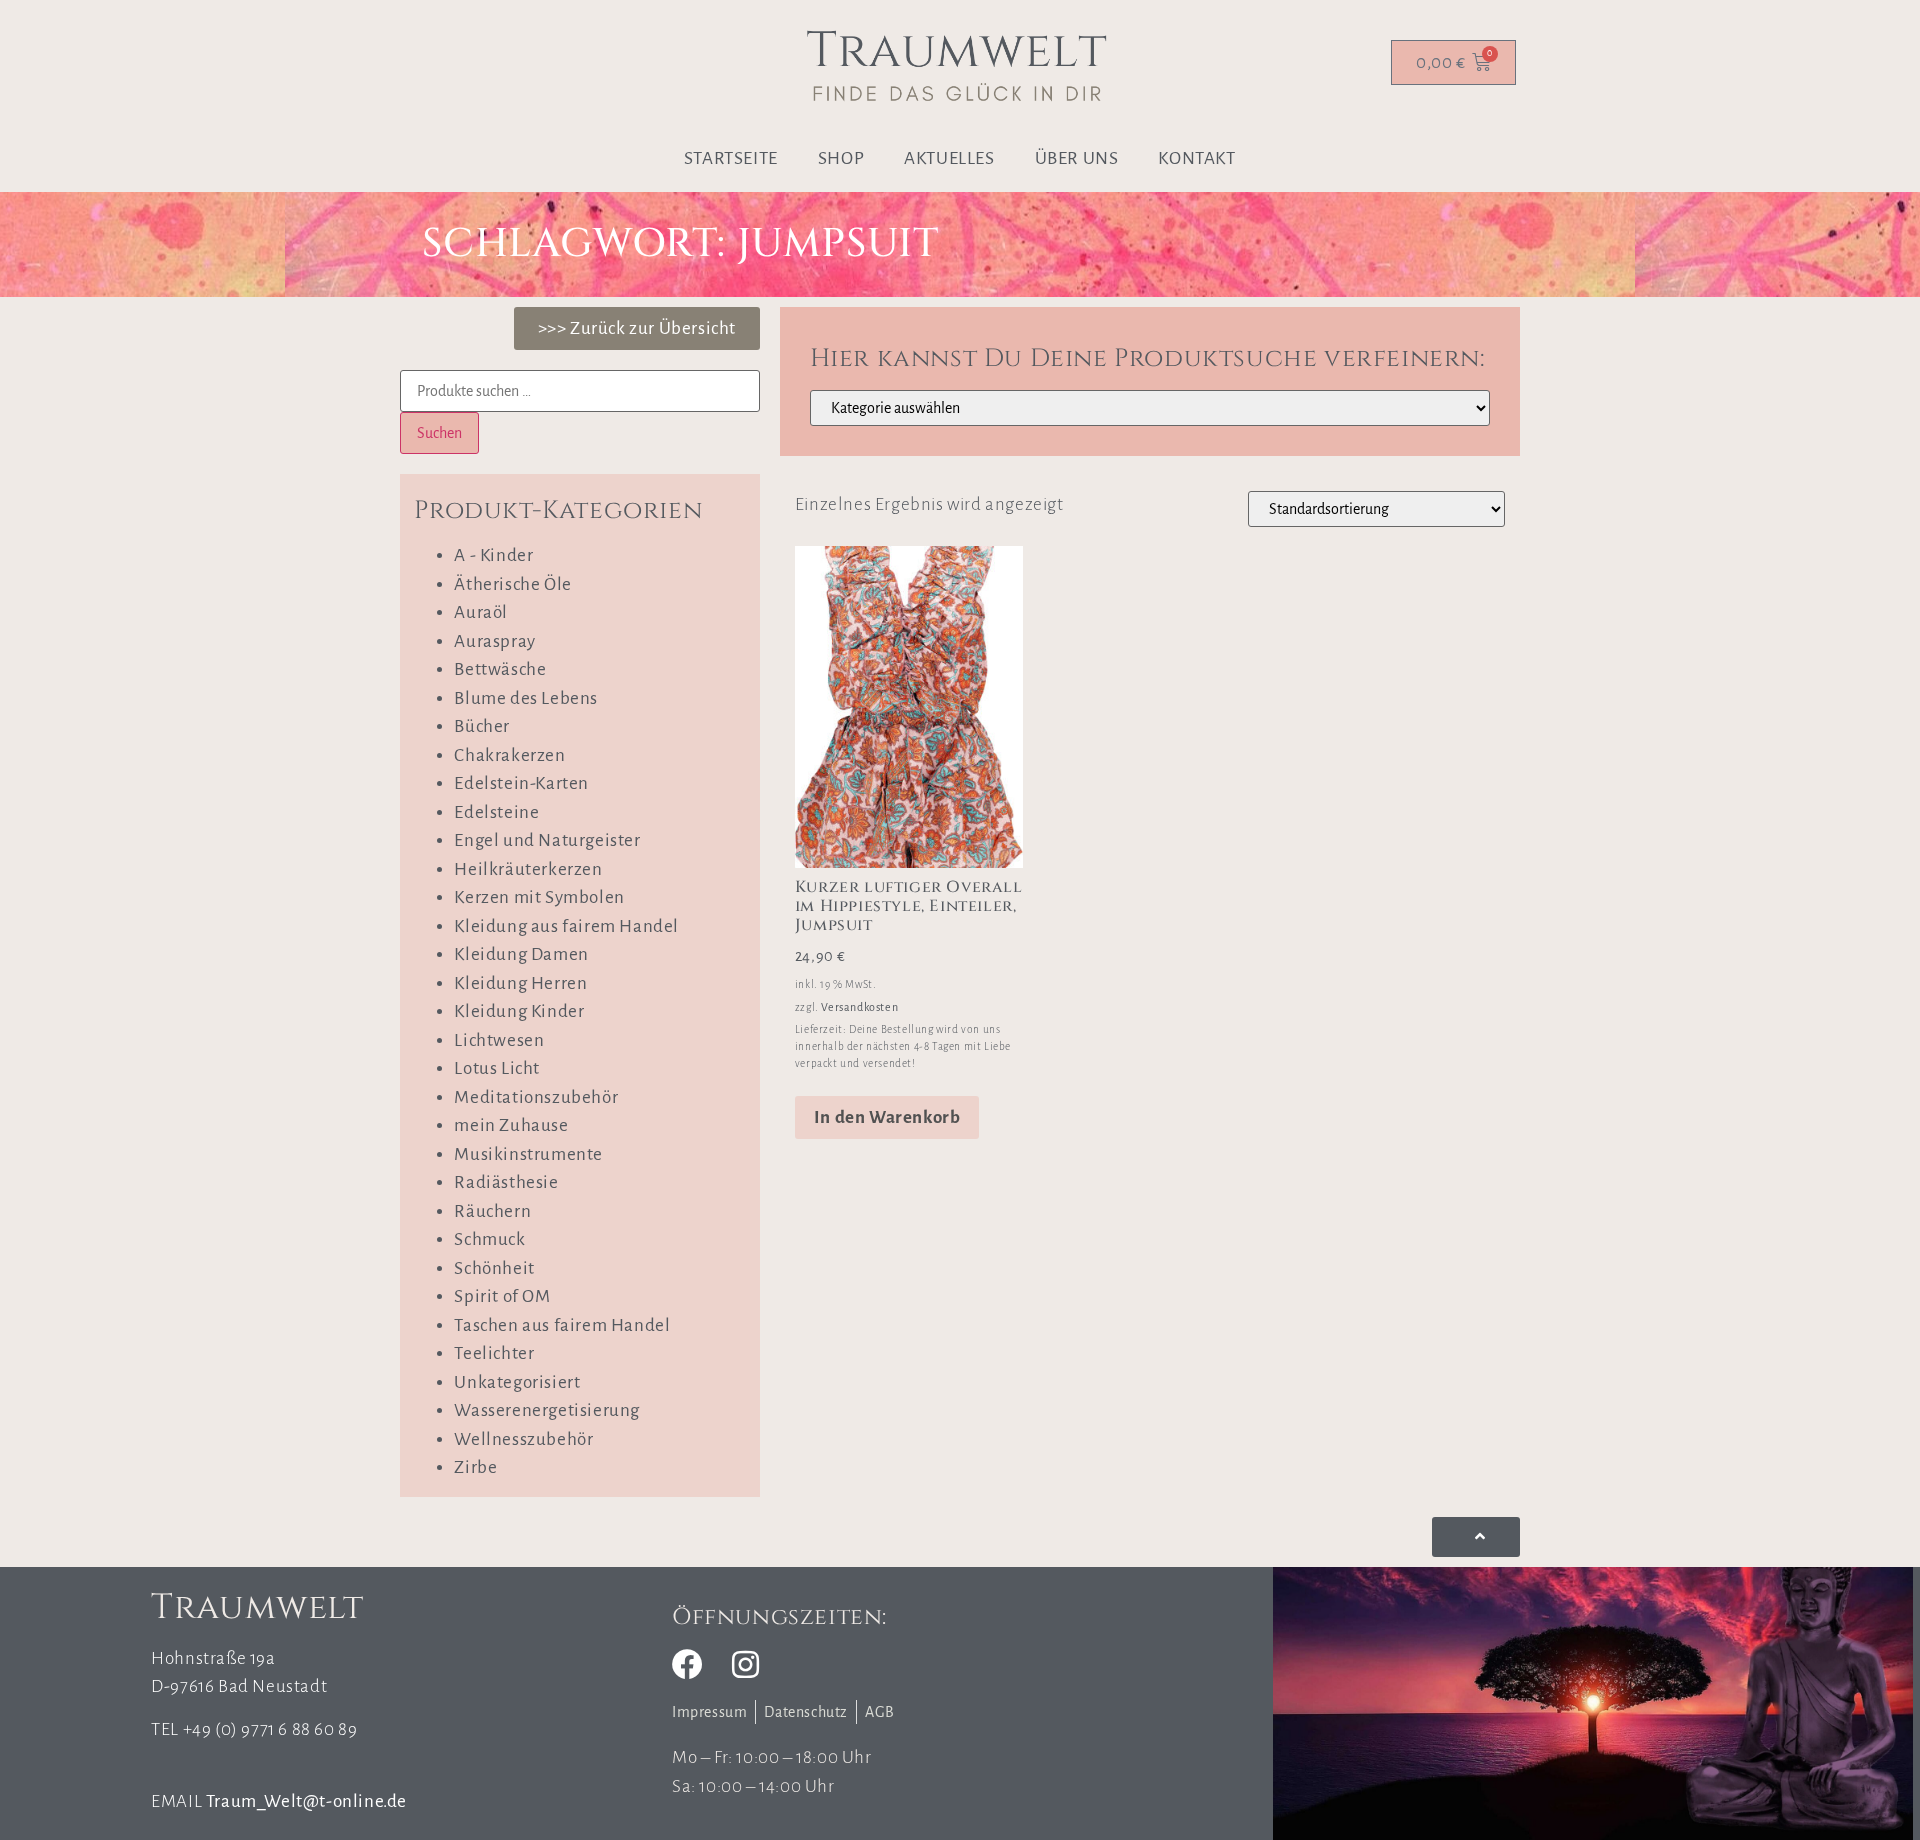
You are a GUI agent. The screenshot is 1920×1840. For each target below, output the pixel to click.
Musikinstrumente (528, 1154)
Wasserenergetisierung (547, 1410)
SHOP (841, 158)
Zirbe (475, 1467)
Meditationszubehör (536, 1097)
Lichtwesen (499, 1040)
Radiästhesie (506, 1182)
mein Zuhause (511, 1125)
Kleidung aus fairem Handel (566, 926)
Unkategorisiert (517, 1382)
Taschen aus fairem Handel (562, 1325)
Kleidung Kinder (519, 1011)
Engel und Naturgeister (547, 840)
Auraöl (481, 612)
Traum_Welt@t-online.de (306, 1801)
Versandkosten (859, 1007)
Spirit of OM (502, 1296)
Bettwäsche (500, 669)
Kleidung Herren (520, 983)
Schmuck (489, 1239)
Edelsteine (496, 812)
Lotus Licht (497, 1068)
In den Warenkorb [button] (887, 1117)
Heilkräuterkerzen (528, 869)
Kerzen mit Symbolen (539, 897)
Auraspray (494, 641)
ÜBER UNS (1077, 158)
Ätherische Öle (512, 584)
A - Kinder (493, 555)
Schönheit (494, 1268)
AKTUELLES (949, 158)
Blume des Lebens (526, 698)
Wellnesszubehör (523, 1439)
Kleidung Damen (521, 954)
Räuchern (492, 1211)
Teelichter (494, 1353)
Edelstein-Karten (521, 783)
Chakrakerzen (509, 755)
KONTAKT (1196, 158)
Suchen (439, 433)
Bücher (482, 726)
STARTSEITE (731, 158)
